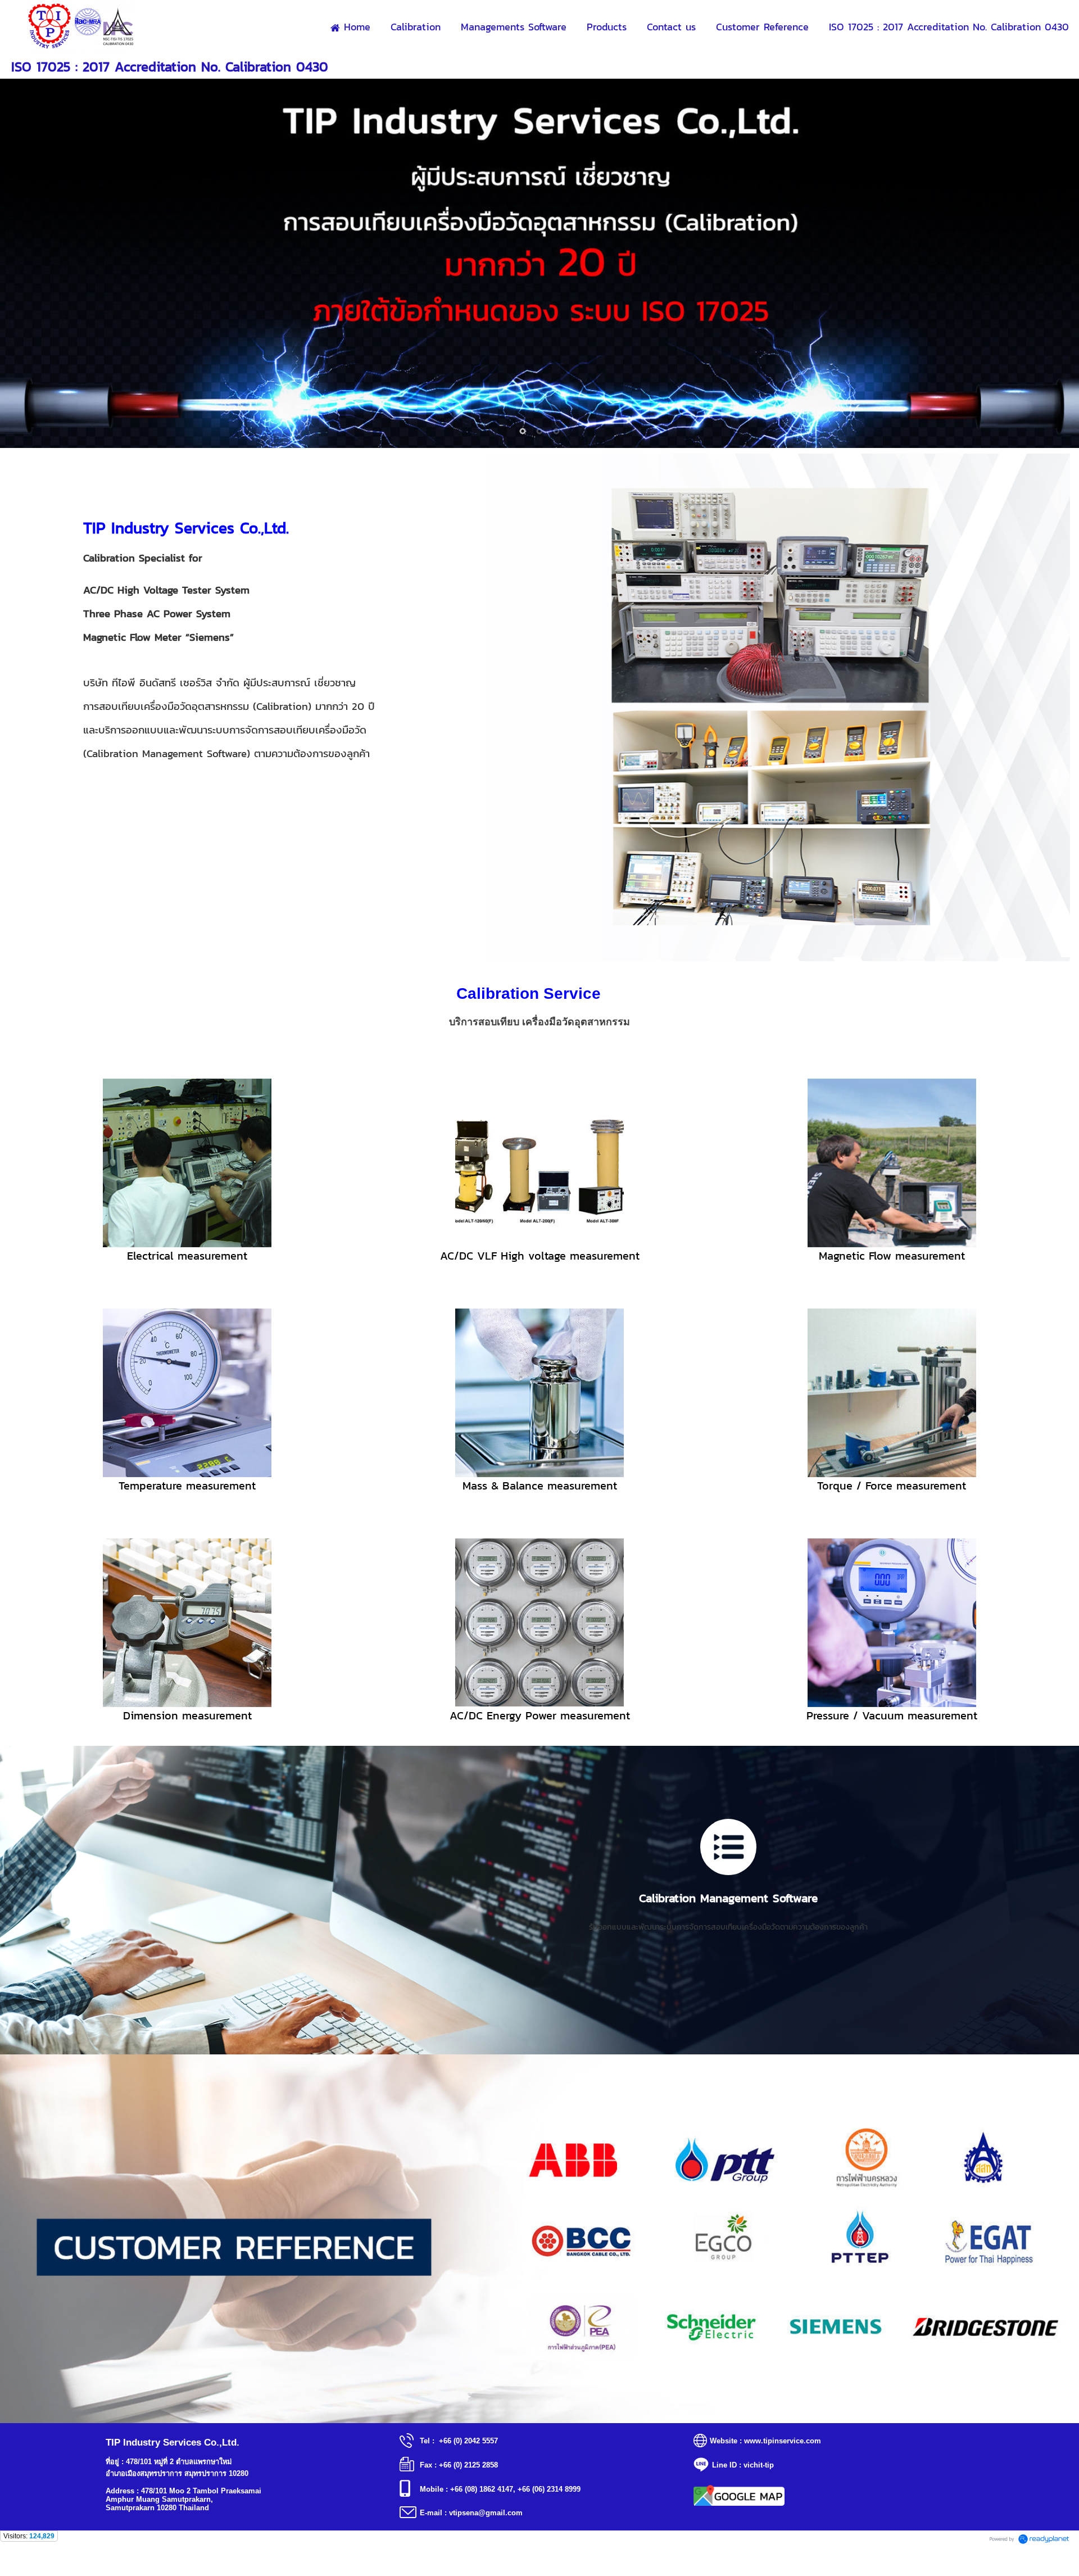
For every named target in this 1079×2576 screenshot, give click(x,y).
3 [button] (556, 431)
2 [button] (539, 431)
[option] (539, 2239)
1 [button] (523, 431)
